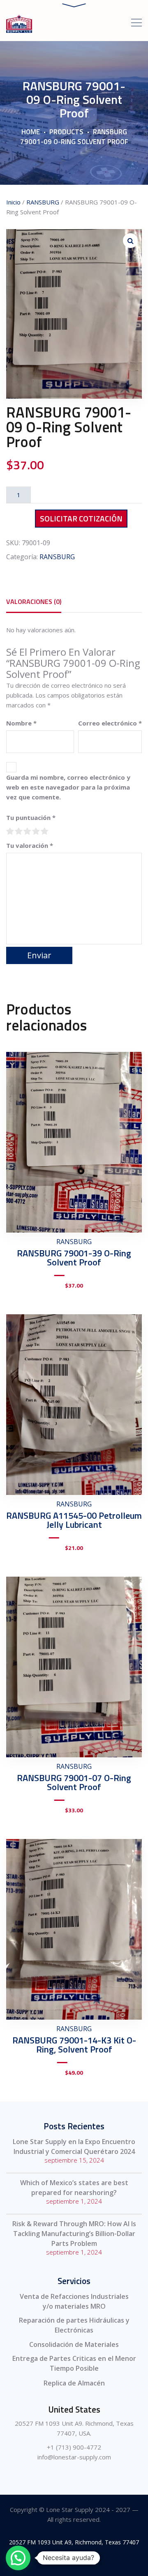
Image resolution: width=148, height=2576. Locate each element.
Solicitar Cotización (81, 518)
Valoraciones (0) (34, 602)
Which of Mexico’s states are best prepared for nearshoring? (74, 2188)
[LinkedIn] (93, 2561)
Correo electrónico (110, 723)
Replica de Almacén (74, 2383)
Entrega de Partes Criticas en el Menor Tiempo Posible (74, 2363)
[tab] (34, 602)
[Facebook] (56, 2561)
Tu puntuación (31, 817)
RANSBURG (43, 202)
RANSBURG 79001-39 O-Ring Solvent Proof (74, 1258)
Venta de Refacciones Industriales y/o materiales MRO (74, 2301)
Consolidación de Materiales (74, 2344)
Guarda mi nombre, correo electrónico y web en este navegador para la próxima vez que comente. (68, 787)
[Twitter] (74, 2561)
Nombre (21, 723)
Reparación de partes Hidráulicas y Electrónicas (74, 2325)
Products (66, 132)
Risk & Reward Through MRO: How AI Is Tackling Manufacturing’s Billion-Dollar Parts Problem (74, 2234)
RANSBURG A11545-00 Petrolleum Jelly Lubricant (74, 1520)
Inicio (13, 202)
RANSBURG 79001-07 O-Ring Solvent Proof (74, 1782)
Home (31, 132)
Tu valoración (30, 845)
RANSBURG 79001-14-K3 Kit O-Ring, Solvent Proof (74, 2045)
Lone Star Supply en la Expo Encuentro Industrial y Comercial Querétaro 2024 (74, 2147)
